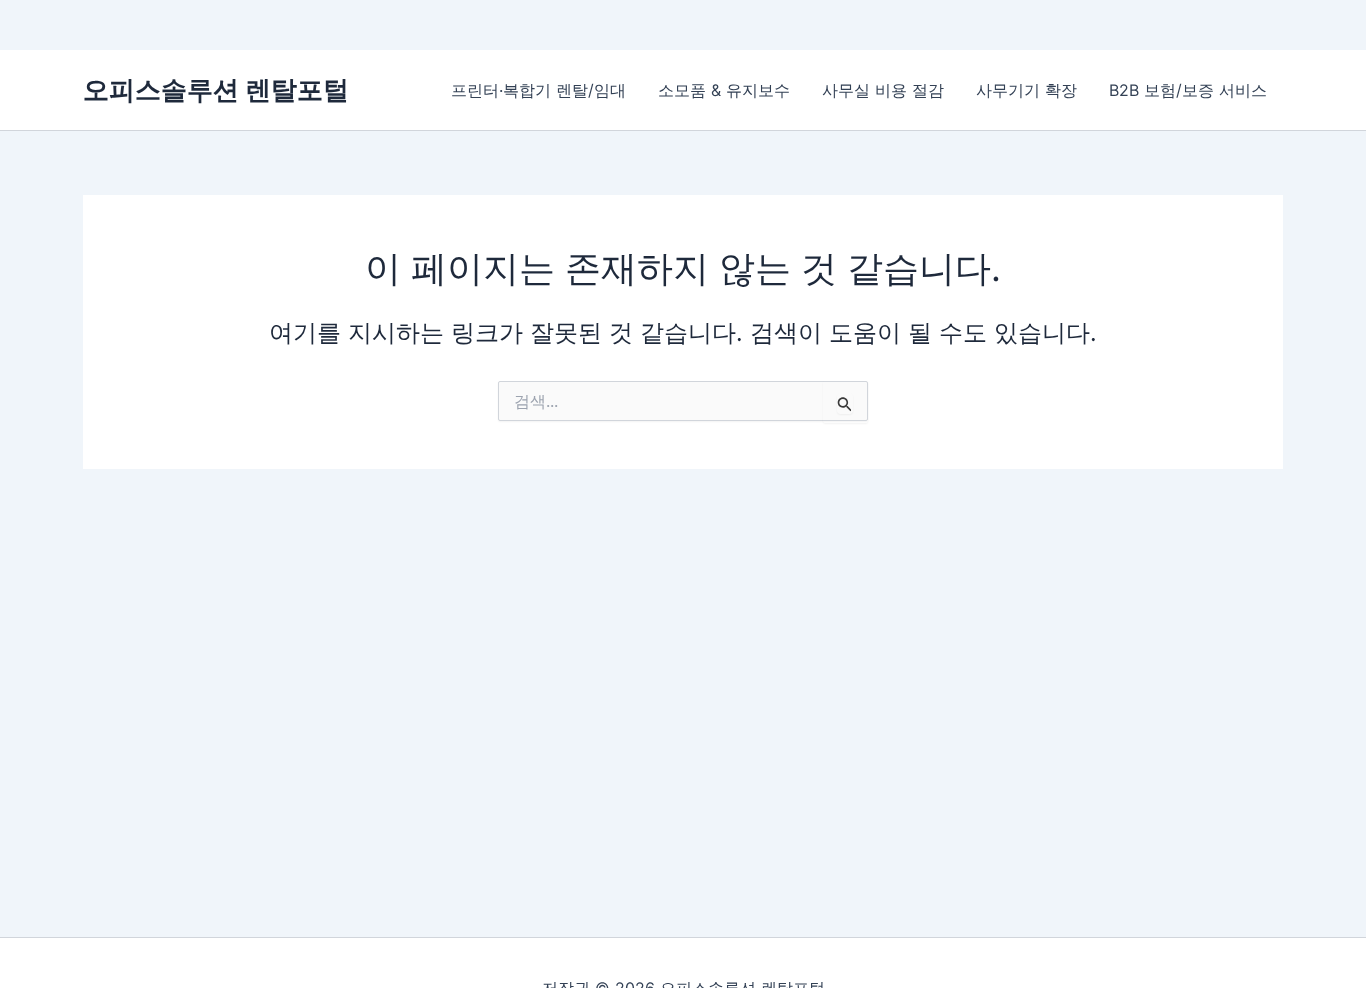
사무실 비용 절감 (883, 90)
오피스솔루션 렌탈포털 (216, 89)
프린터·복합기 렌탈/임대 (538, 90)
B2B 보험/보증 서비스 (1188, 90)
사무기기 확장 (1026, 90)
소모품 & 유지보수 (724, 90)
